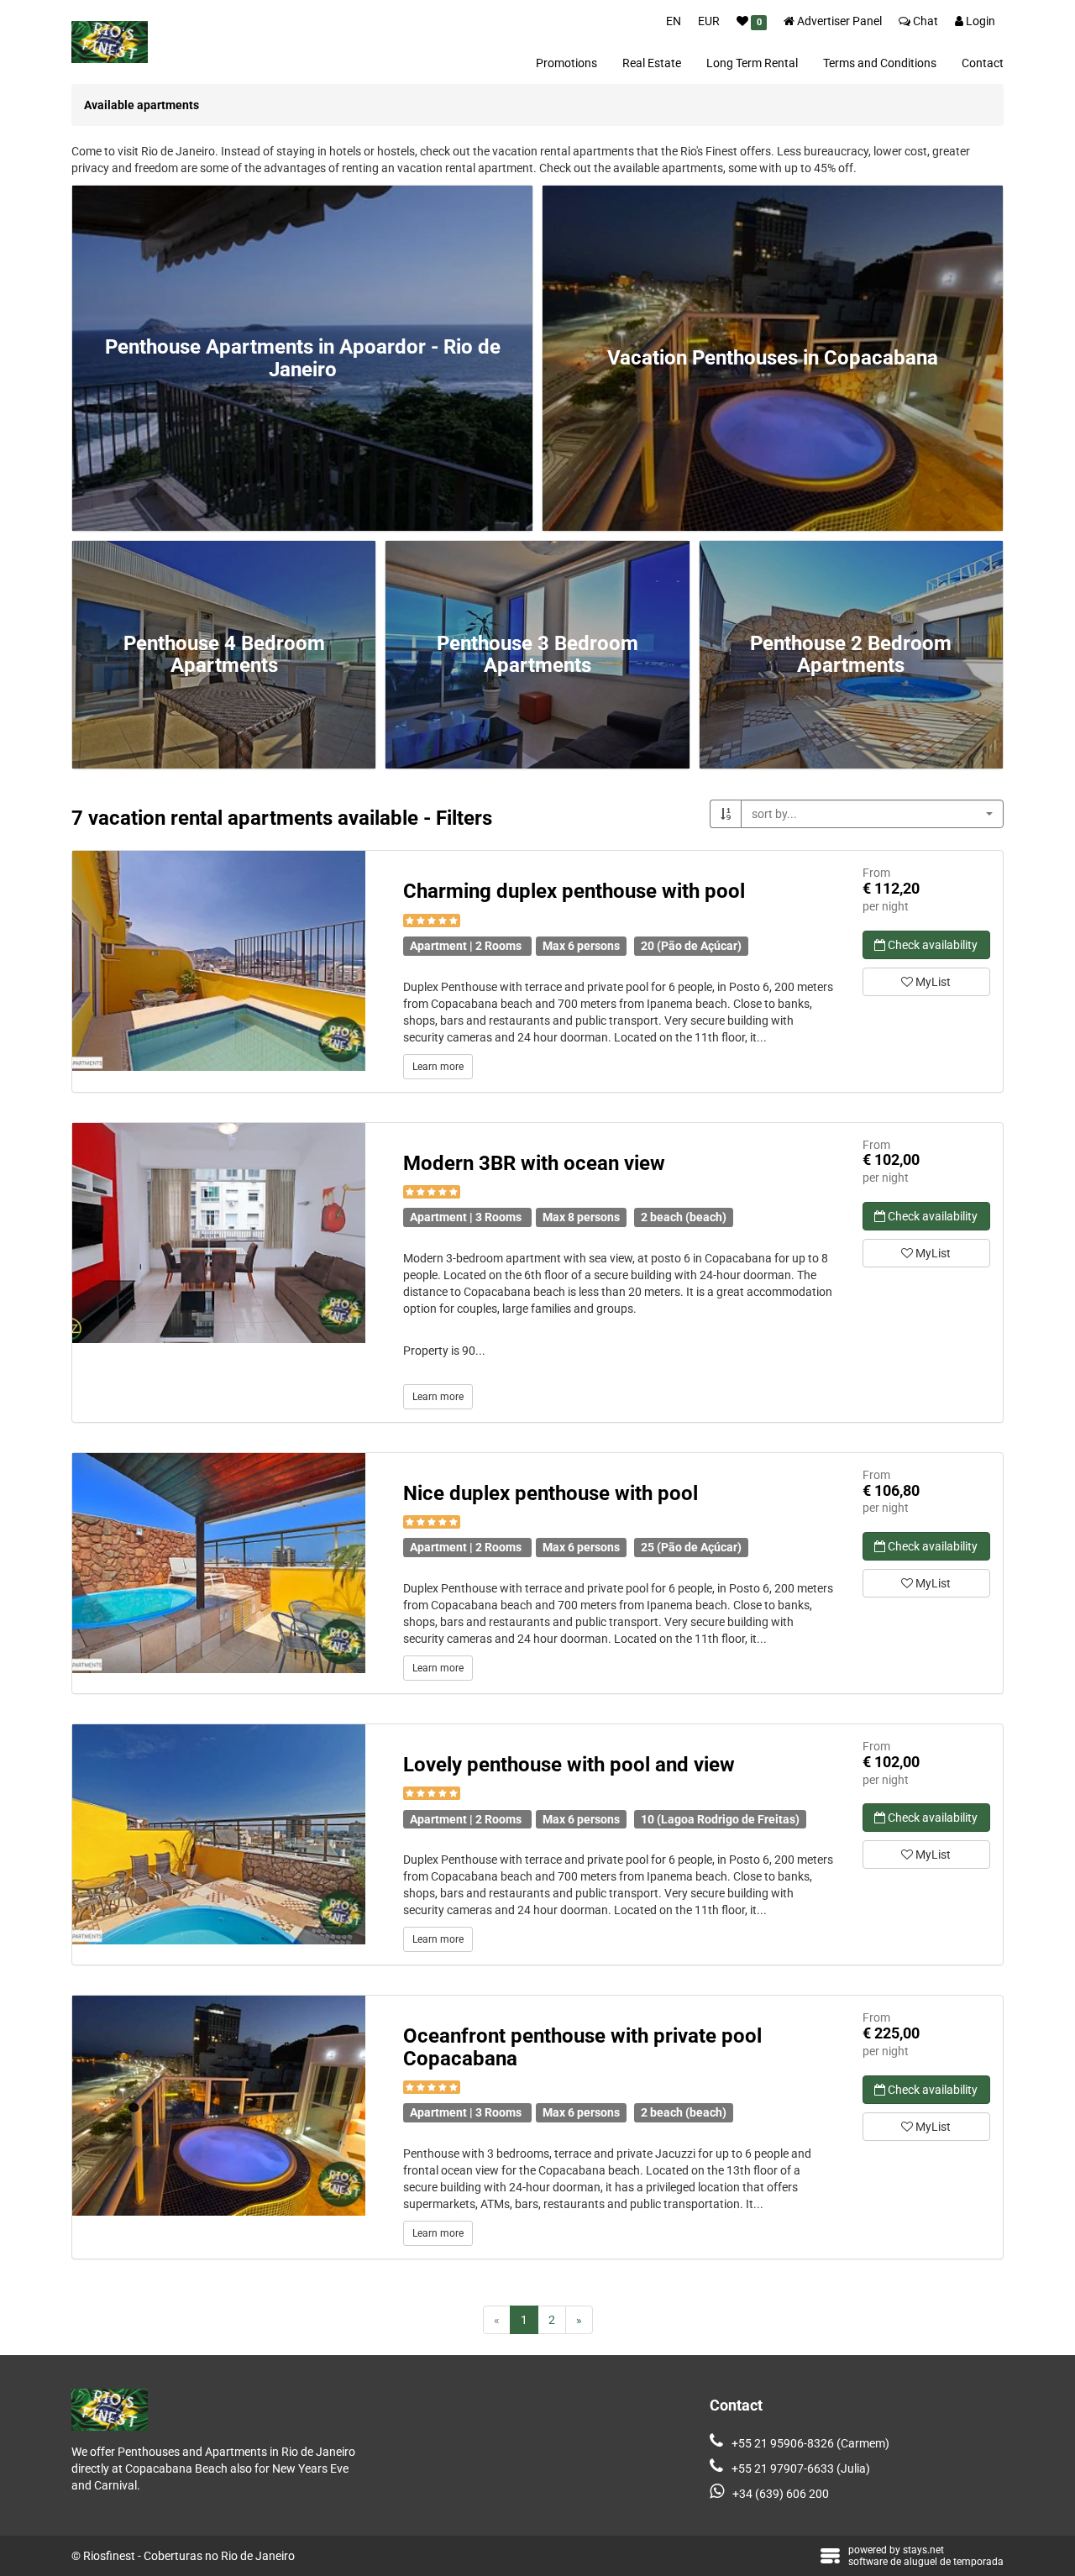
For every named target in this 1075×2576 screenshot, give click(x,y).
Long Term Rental (752, 63)
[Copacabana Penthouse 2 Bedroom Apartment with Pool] (219, 1563)
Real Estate (652, 63)
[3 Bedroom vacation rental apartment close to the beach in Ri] (219, 1233)
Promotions (566, 63)
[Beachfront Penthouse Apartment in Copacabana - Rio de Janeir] (219, 2106)
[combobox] (872, 814)
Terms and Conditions (880, 63)
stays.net (923, 2550)
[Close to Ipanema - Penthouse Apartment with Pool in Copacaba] (219, 1834)
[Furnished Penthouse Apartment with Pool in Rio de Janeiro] (219, 961)
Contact (983, 63)
